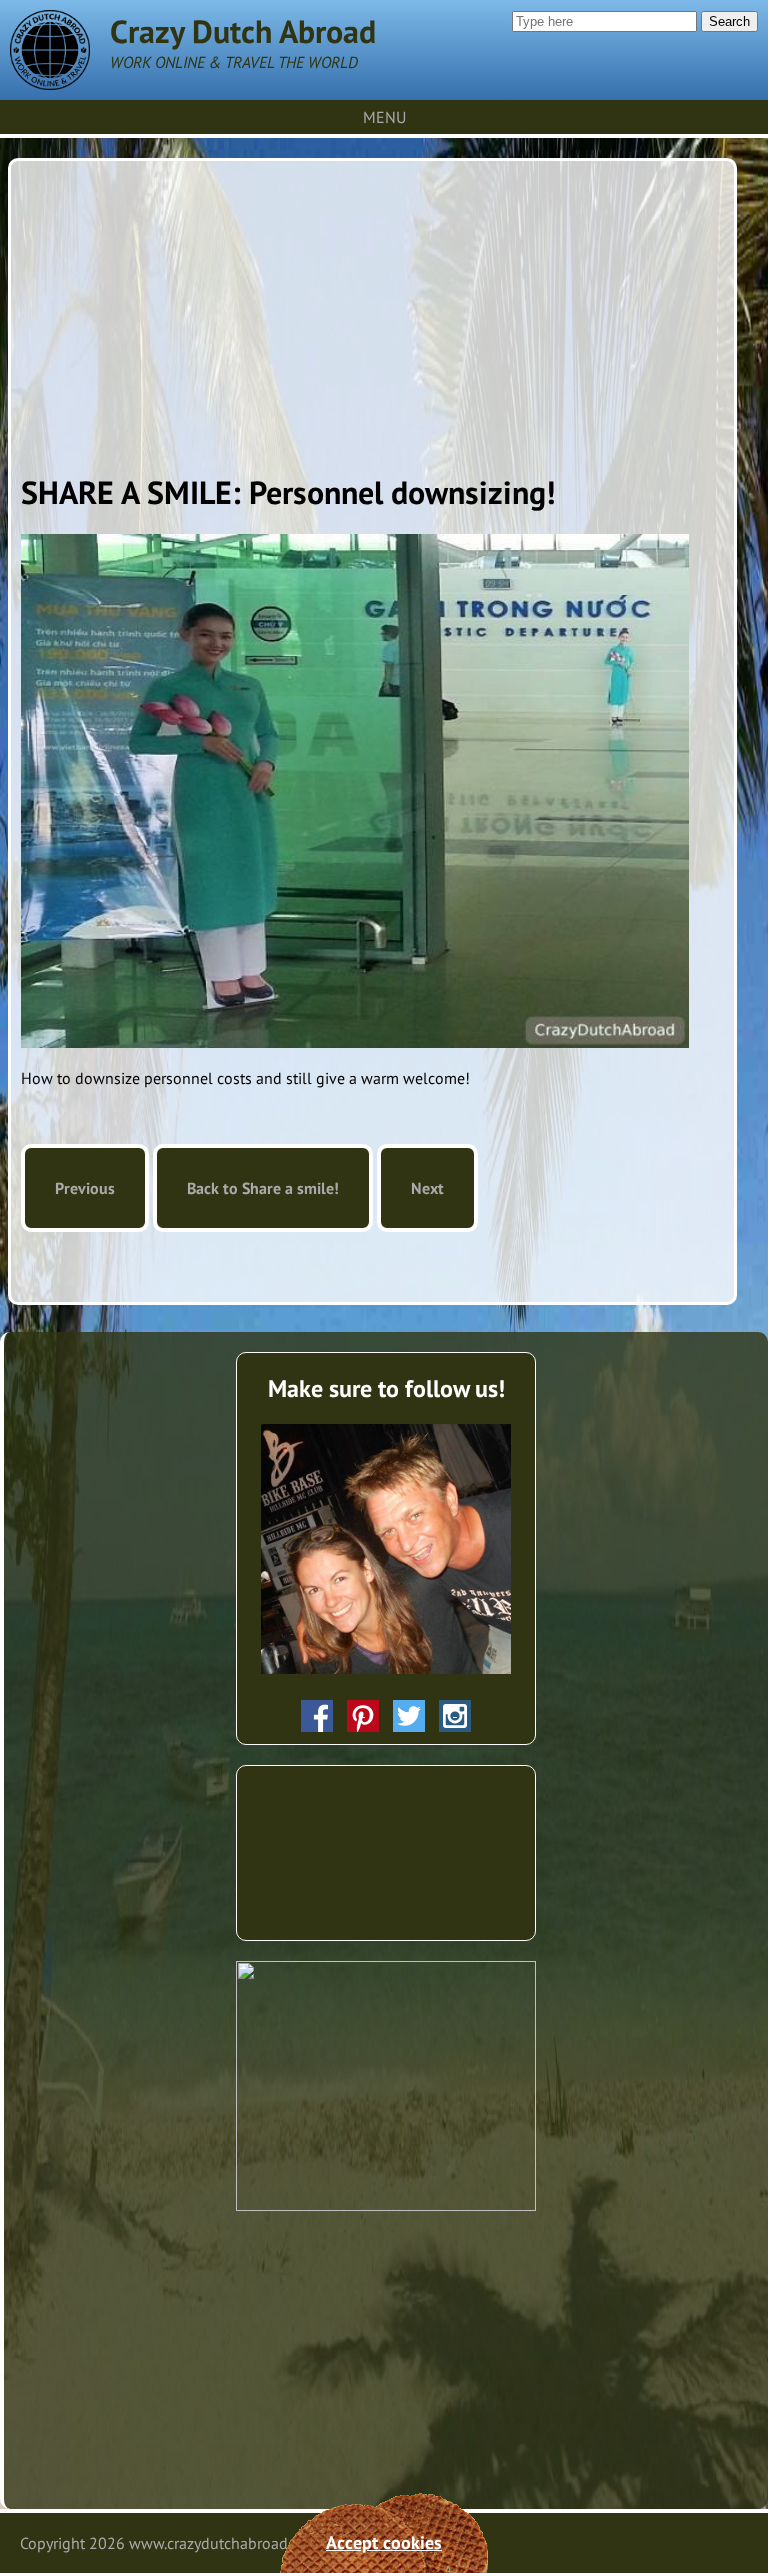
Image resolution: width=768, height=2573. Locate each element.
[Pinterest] (363, 1716)
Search (729, 21)
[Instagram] (455, 1716)
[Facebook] (317, 1716)
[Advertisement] (373, 311)
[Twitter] (409, 1716)
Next (427, 1188)
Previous (85, 1188)
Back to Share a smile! (263, 1188)
